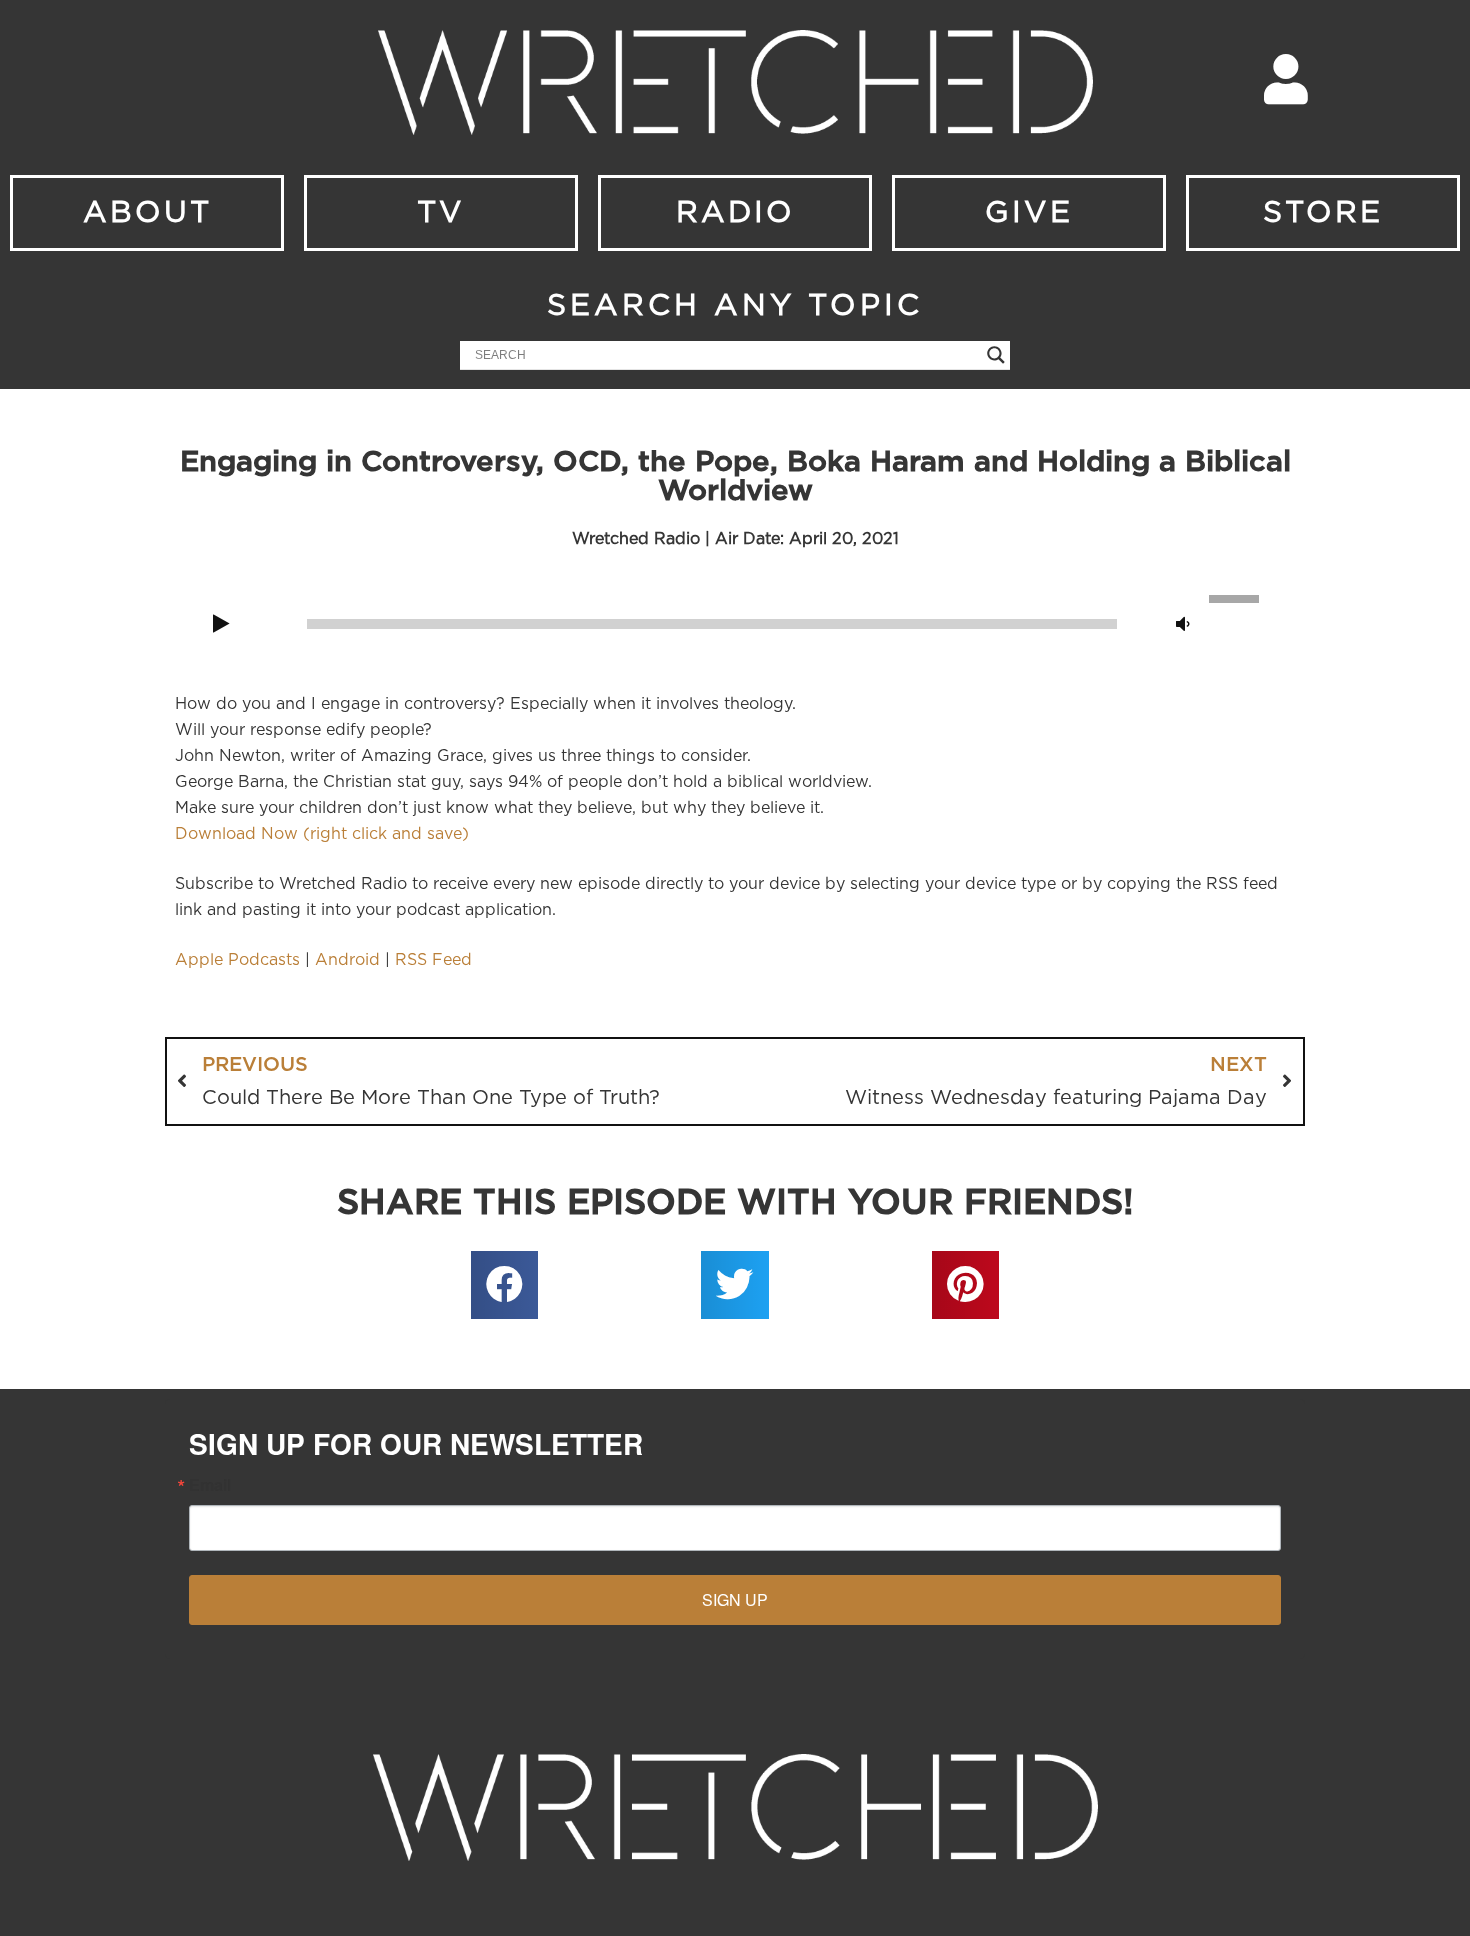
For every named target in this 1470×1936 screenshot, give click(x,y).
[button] (505, 1285)
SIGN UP (735, 1599)
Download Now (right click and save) (322, 834)
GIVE (1029, 213)
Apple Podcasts (237, 960)
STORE (1323, 213)
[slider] (1237, 597)
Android (347, 960)
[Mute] (1183, 625)
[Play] (221, 625)
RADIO (735, 213)
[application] (735, 622)
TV (441, 213)
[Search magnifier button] (996, 355)
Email (210, 1485)
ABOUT (147, 213)
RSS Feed (433, 960)
